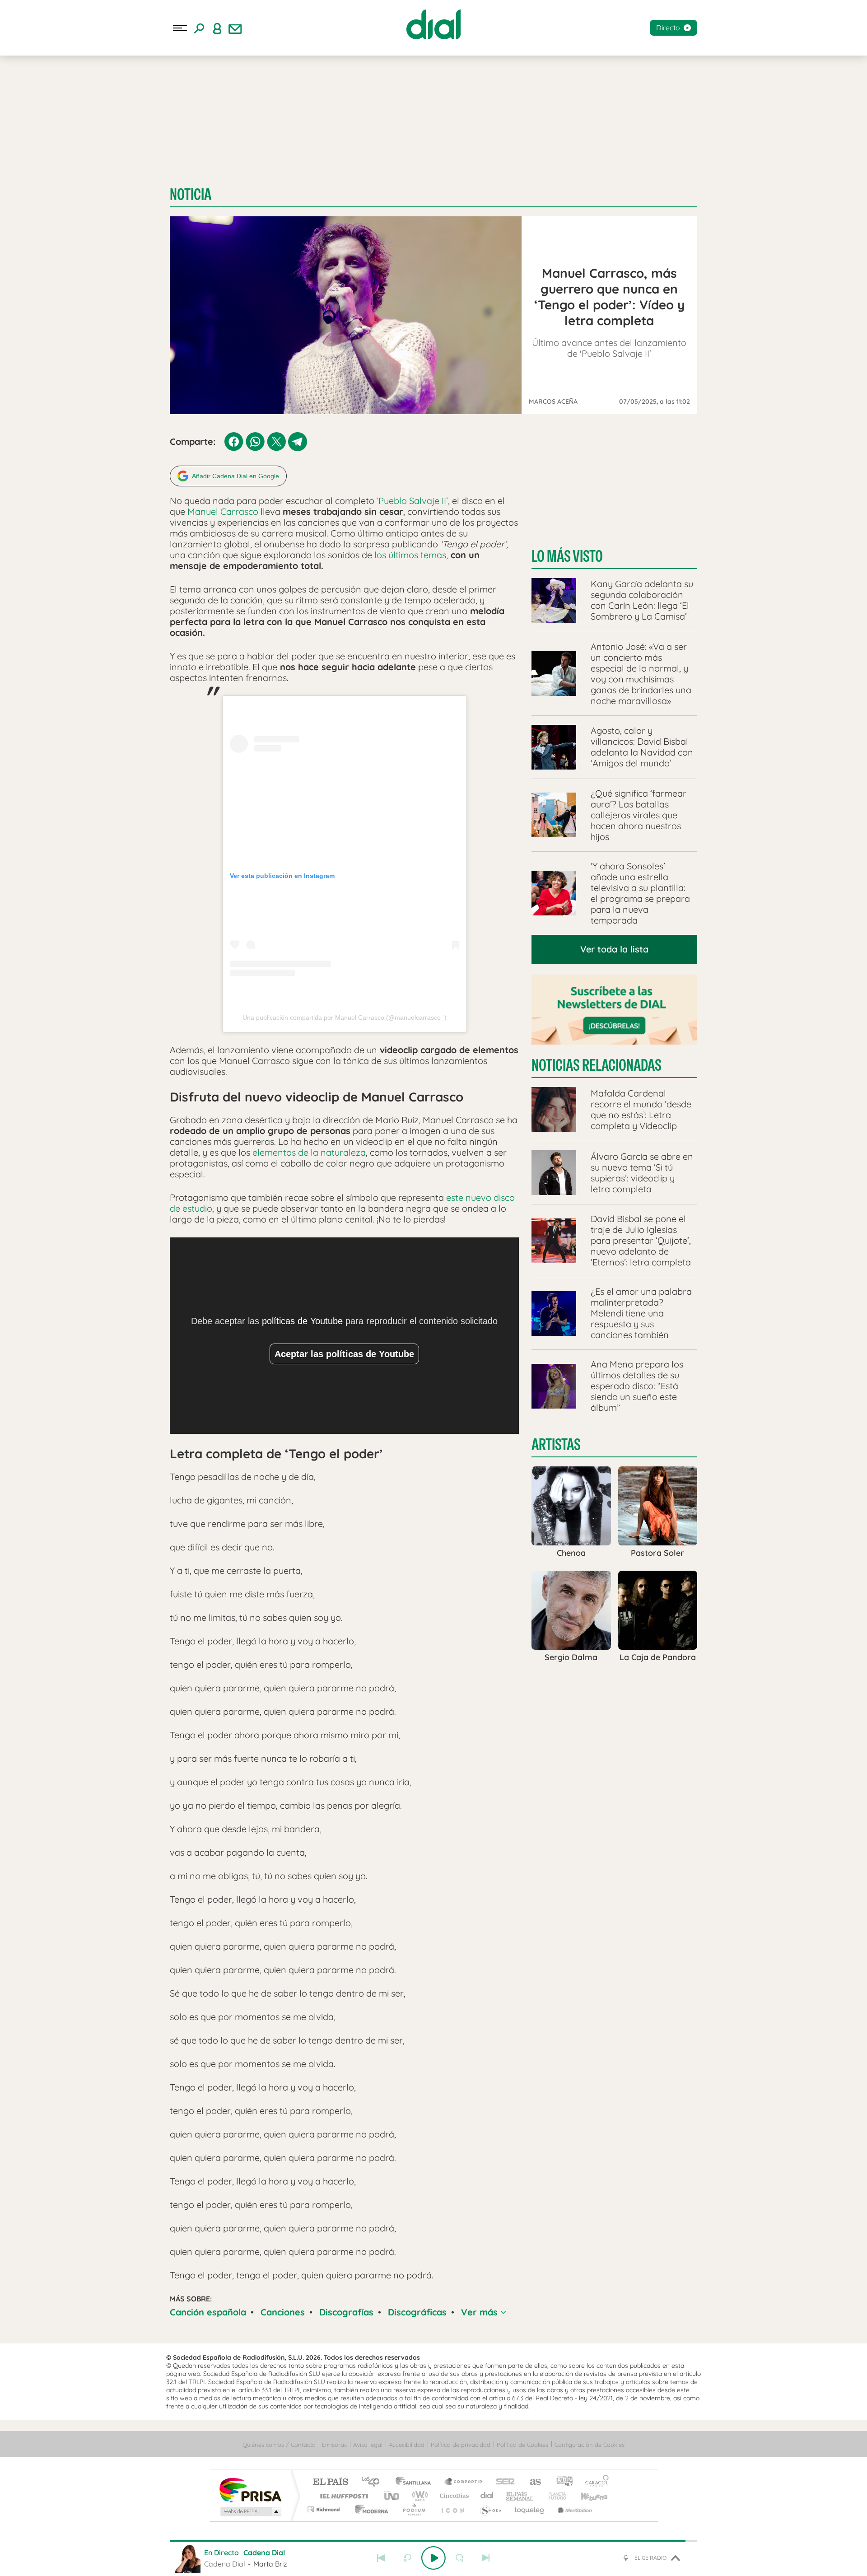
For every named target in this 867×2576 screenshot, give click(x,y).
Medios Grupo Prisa (250, 2511)
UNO (392, 2496)
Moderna (369, 2509)
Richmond (325, 2509)
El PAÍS (330, 2482)
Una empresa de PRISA (250, 2490)
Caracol (594, 2482)
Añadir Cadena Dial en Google (235, 476)
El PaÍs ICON (452, 2509)
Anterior (381, 2558)
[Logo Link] (433, 24)
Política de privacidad (461, 2445)
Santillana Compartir (464, 2482)
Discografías (346, 2312)
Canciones (283, 2312)
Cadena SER (503, 2482)
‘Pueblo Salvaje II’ (411, 501)
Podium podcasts (414, 2509)
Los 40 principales (374, 2482)
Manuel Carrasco (223, 511)
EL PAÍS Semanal (520, 2496)
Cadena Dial (487, 2496)
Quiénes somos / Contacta (279, 2445)
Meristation (573, 2509)
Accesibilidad (407, 2445)
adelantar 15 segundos (460, 2558)
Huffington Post (342, 2496)
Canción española (208, 2312)
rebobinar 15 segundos (407, 2558)
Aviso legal (368, 2445)
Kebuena (586, 2496)
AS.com (531, 2482)
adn (561, 2482)
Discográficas (417, 2312)
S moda (490, 2509)
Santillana (416, 2482)
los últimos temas (410, 555)
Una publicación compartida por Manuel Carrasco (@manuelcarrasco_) (345, 1017)
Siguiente (486, 2558)
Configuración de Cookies (590, 2445)
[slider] (433, 2541)
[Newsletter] (235, 28)
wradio (418, 2496)
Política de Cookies (522, 2445)
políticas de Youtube (302, 1321)
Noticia (191, 194)
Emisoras (334, 2445)
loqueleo (530, 2509)
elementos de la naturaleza (309, 1152)
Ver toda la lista (614, 949)
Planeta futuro (554, 2496)
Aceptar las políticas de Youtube (344, 1354)
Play (433, 2558)
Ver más (481, 2312)
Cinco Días (453, 2496)
